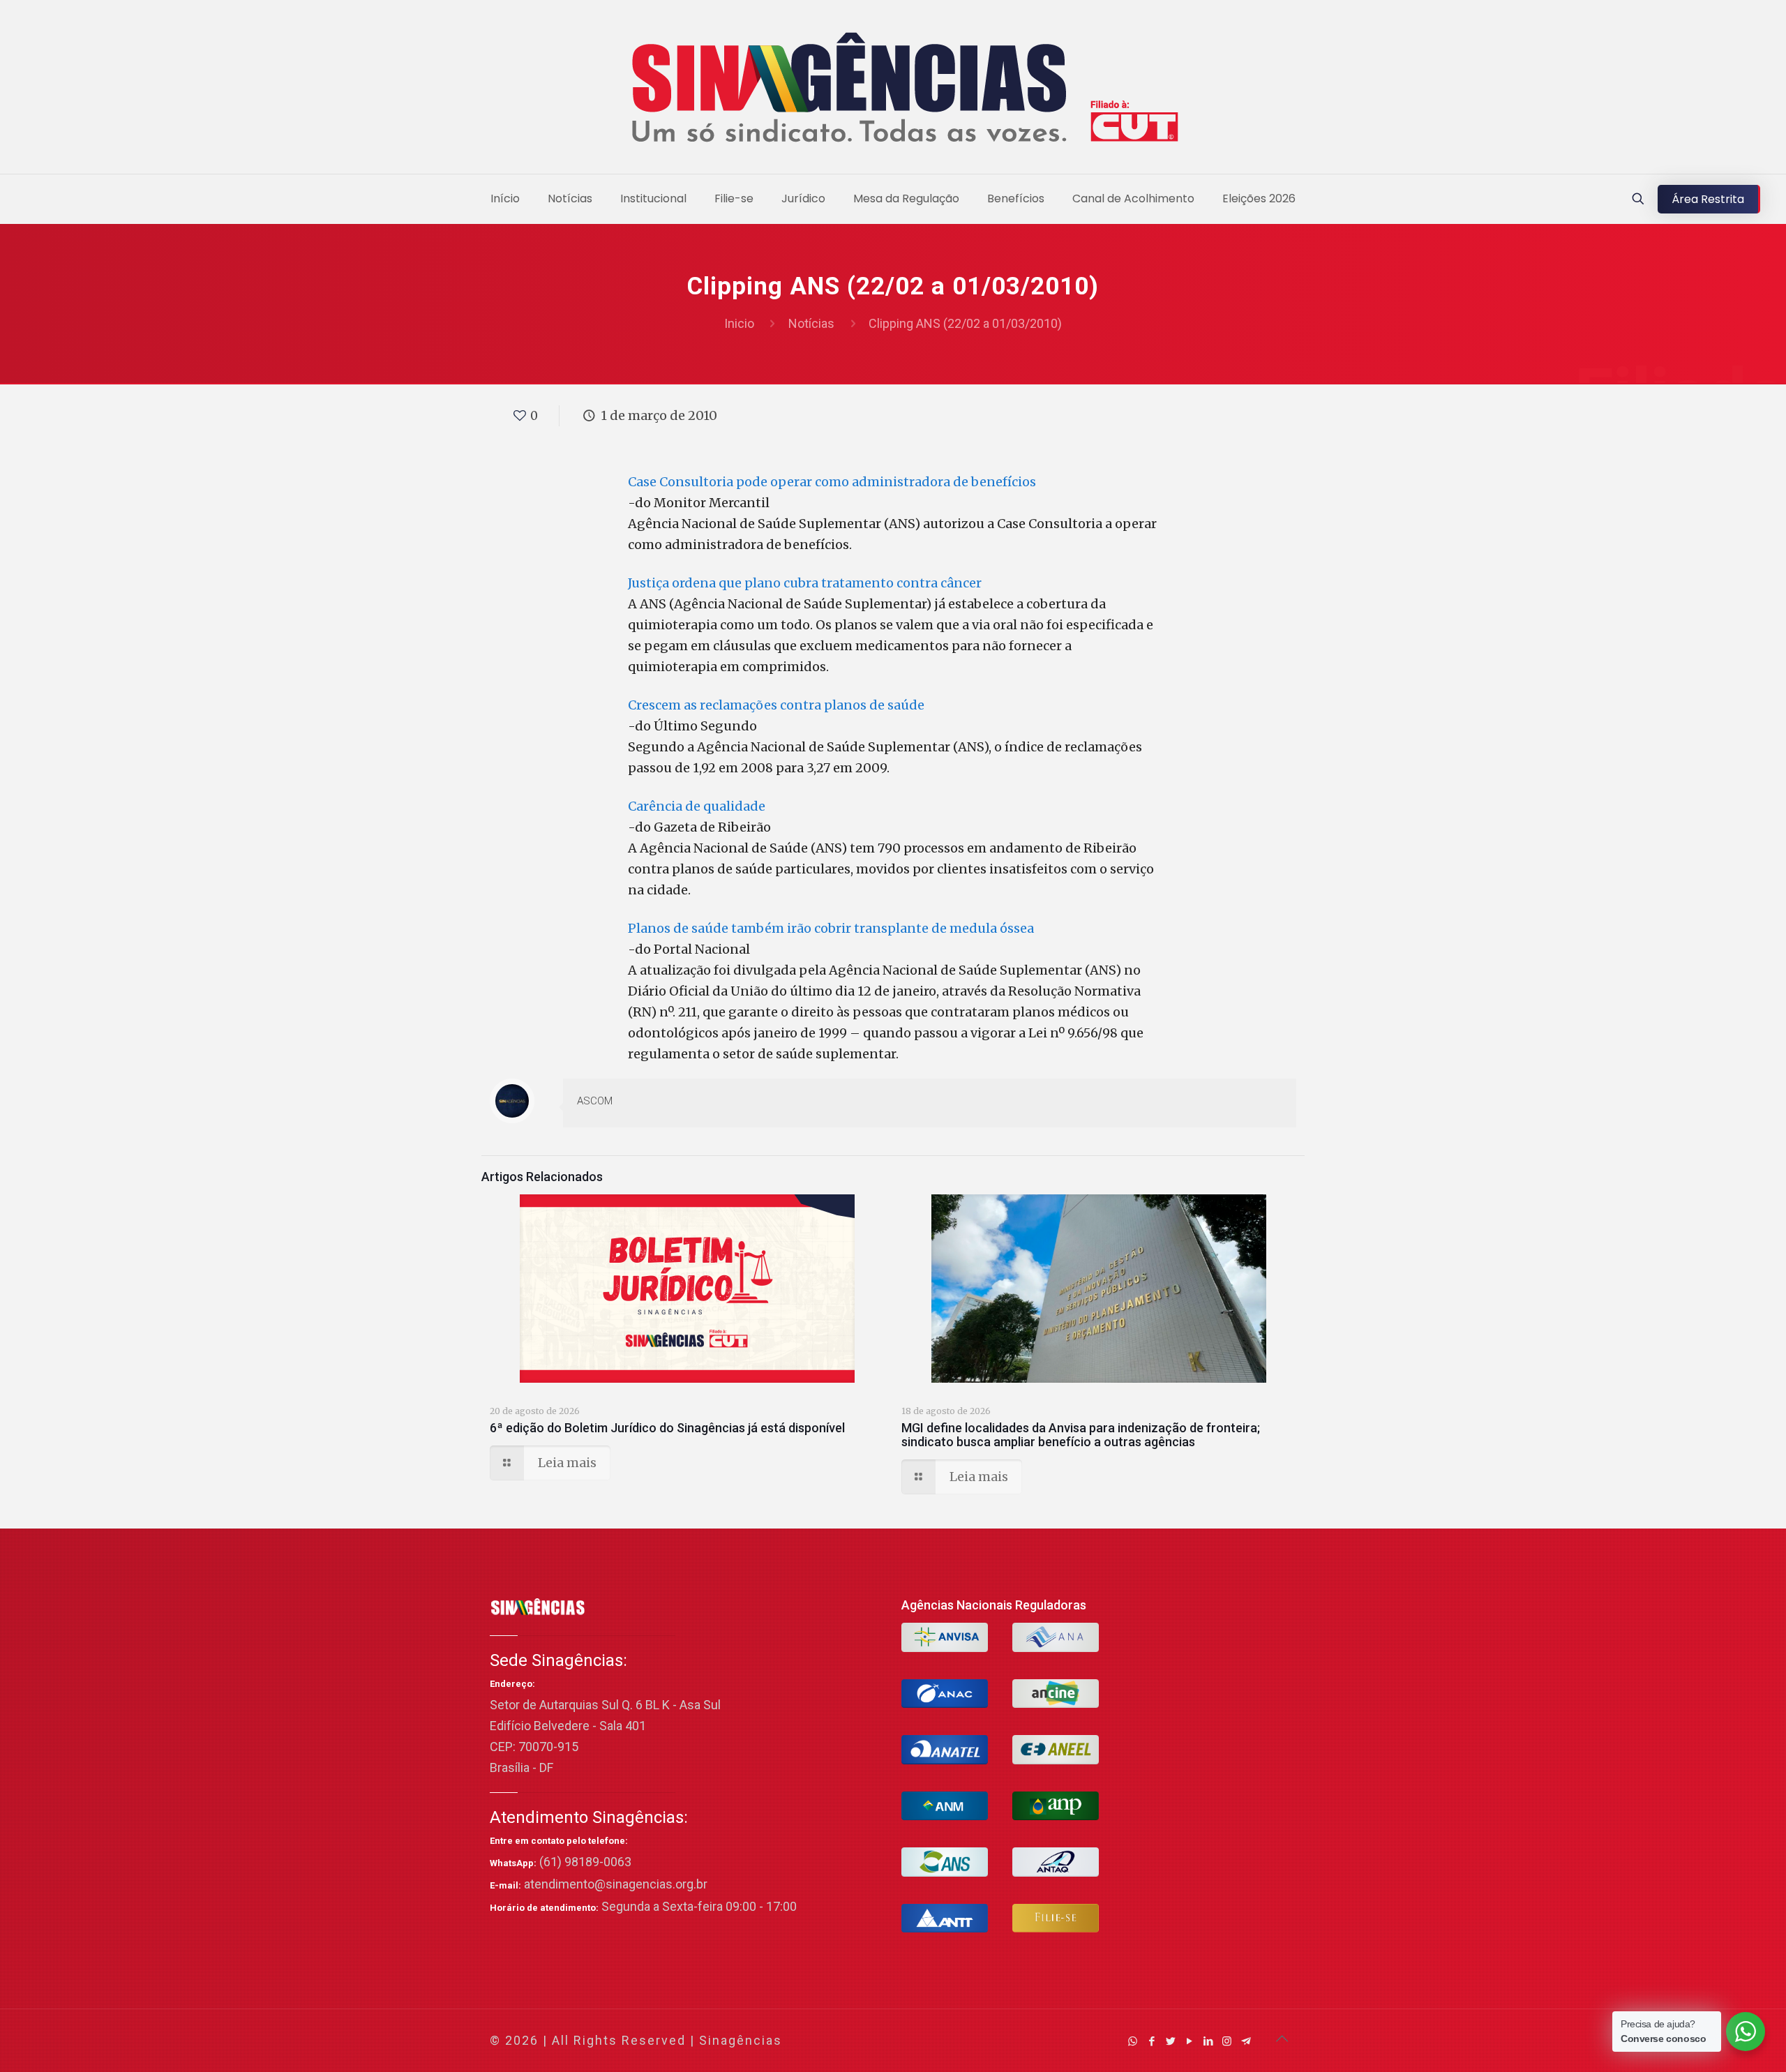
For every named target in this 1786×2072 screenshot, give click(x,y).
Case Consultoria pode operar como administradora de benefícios (832, 482)
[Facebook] (1151, 2041)
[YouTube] (1189, 2041)
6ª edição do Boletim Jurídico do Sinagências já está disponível (667, 1428)
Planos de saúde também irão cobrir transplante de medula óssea (831, 928)
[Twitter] (1170, 2041)
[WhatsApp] (1133, 2041)
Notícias (811, 323)
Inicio (739, 323)
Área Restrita (1708, 199)
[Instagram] (1227, 2041)
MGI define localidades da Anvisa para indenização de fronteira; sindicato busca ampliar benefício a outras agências (1081, 1435)
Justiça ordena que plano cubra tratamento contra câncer (805, 583)
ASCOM (595, 1101)
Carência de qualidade (697, 806)
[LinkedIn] (1208, 2041)
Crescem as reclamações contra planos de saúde (776, 705)
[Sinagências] (893, 90)
